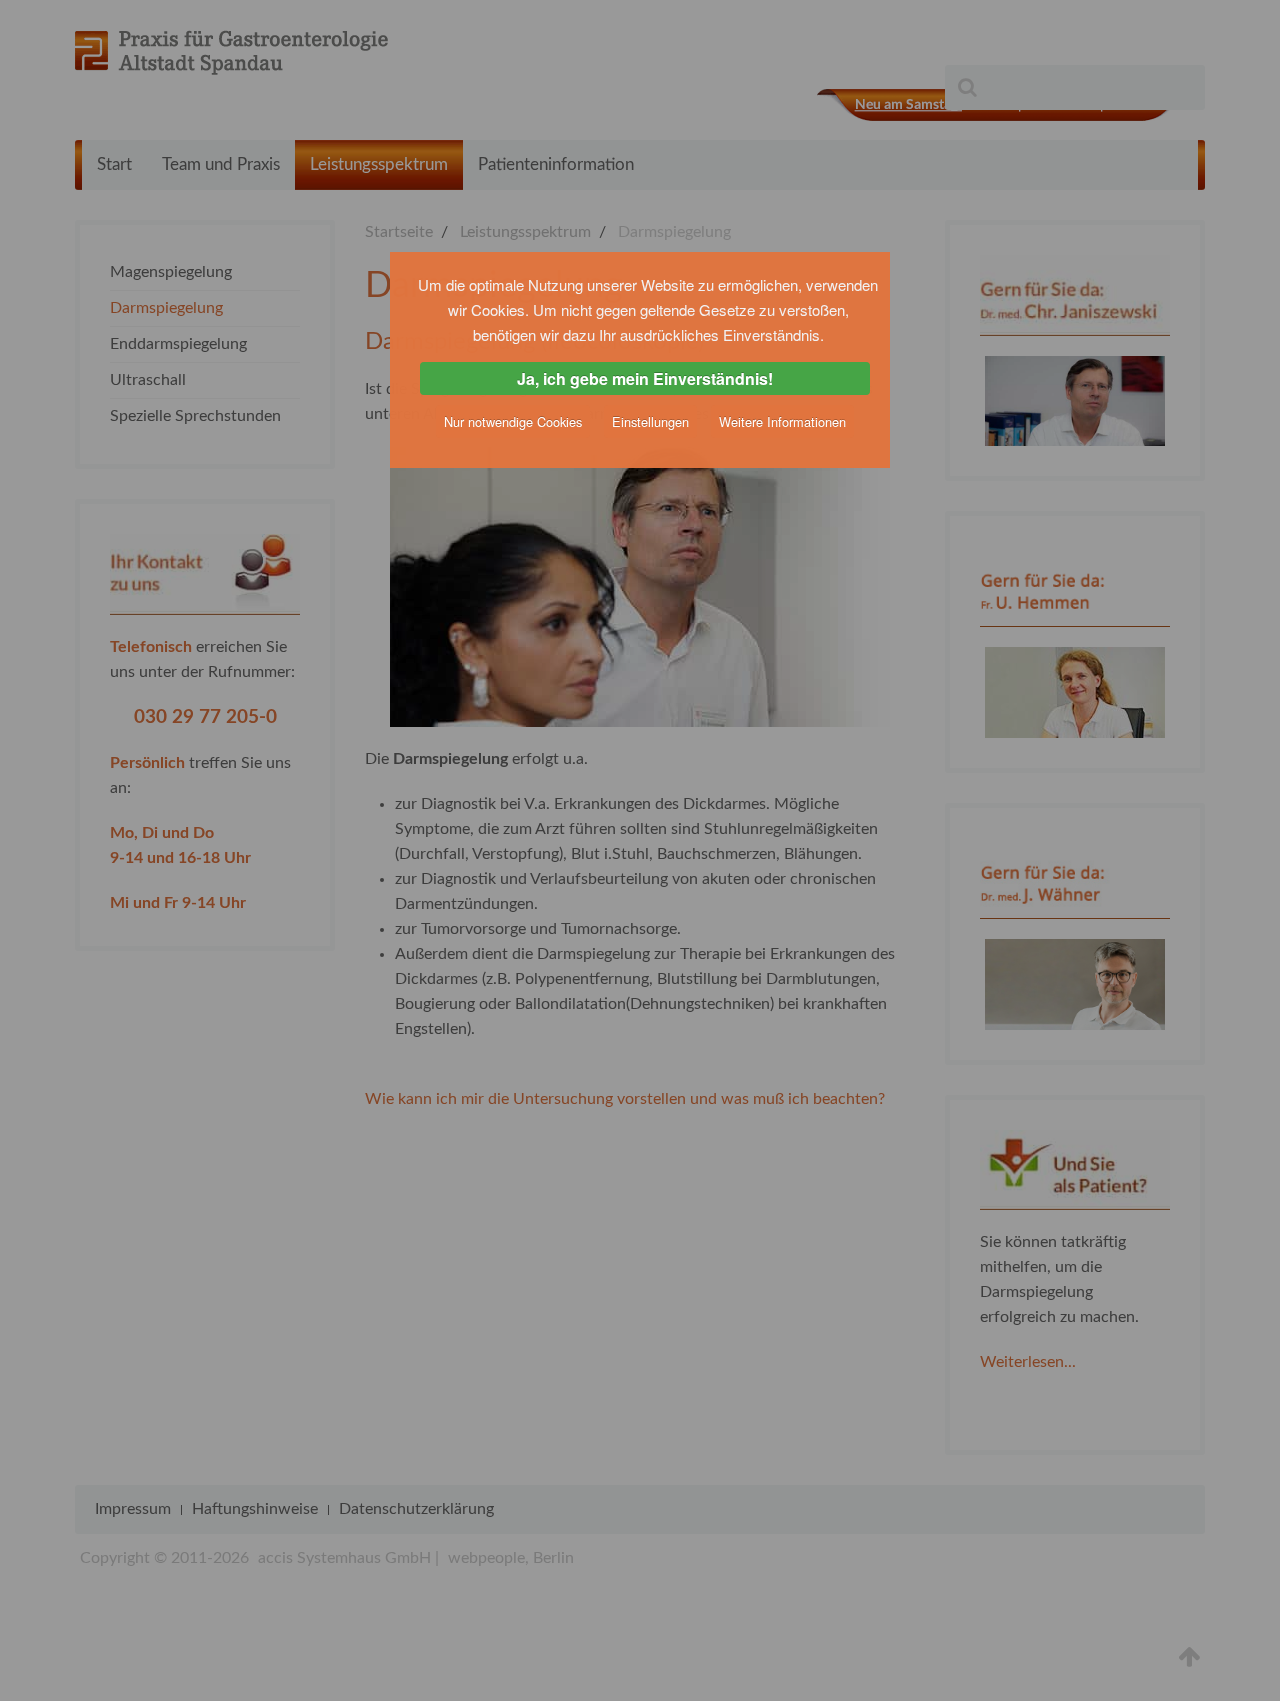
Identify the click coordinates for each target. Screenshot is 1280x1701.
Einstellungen (650, 421)
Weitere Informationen (782, 421)
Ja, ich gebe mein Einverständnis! (645, 378)
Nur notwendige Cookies (513, 421)
